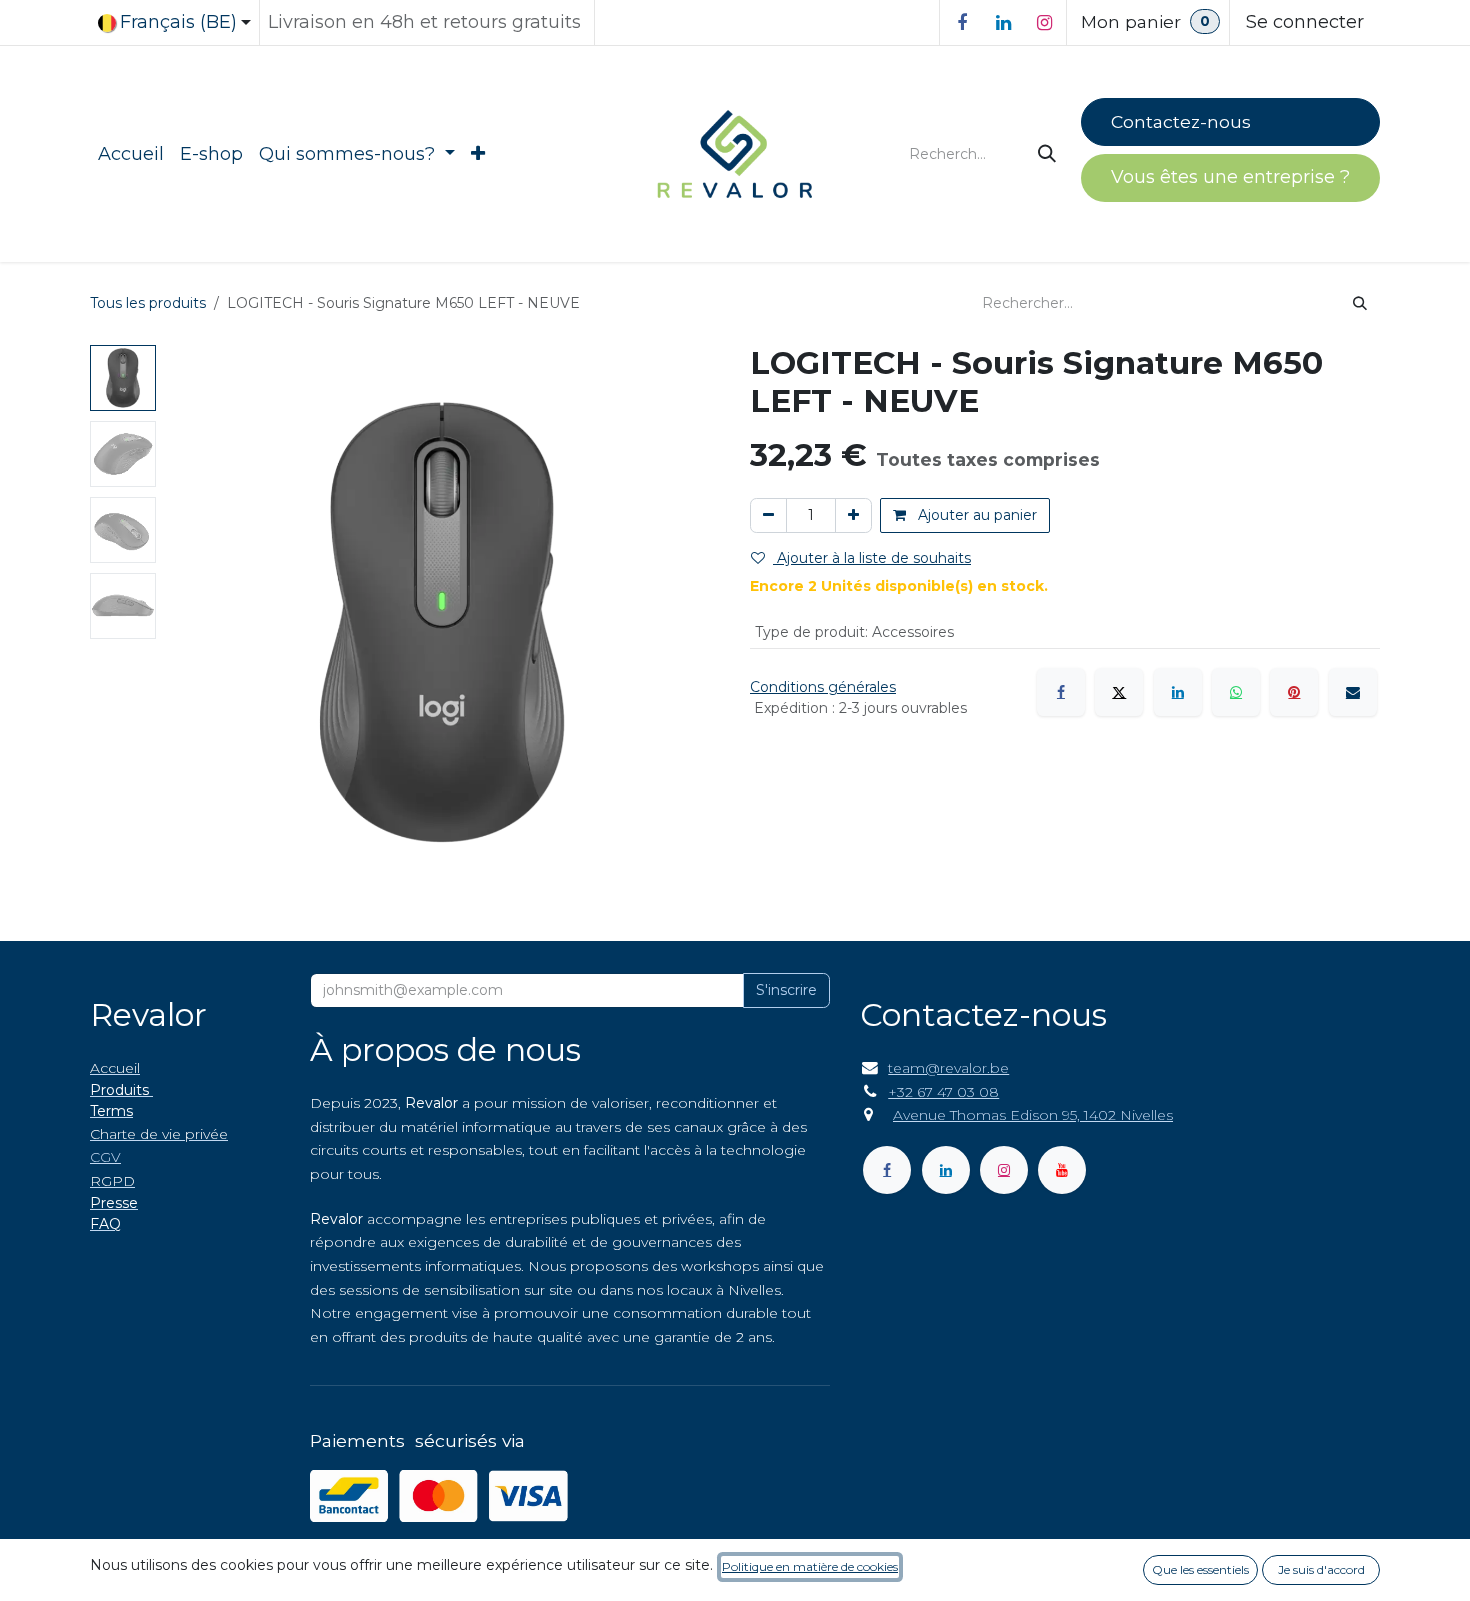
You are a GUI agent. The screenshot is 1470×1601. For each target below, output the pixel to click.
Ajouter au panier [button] (975, 515)
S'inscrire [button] (786, 990)
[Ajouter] (853, 515)
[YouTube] (1062, 1170)
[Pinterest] (1294, 692)
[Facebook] (962, 23)
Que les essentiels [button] (1200, 1569)
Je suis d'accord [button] (1321, 1569)
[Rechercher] (1049, 154)
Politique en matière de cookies (810, 1566)
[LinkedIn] (1003, 23)
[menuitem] (131, 154)
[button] (192, 623)
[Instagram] (1044, 23)
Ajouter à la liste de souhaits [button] (872, 558)
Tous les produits (148, 303)
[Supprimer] (768, 515)
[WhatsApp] (1236, 692)
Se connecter (1305, 22)
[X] (1119, 692)
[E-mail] (1353, 692)
